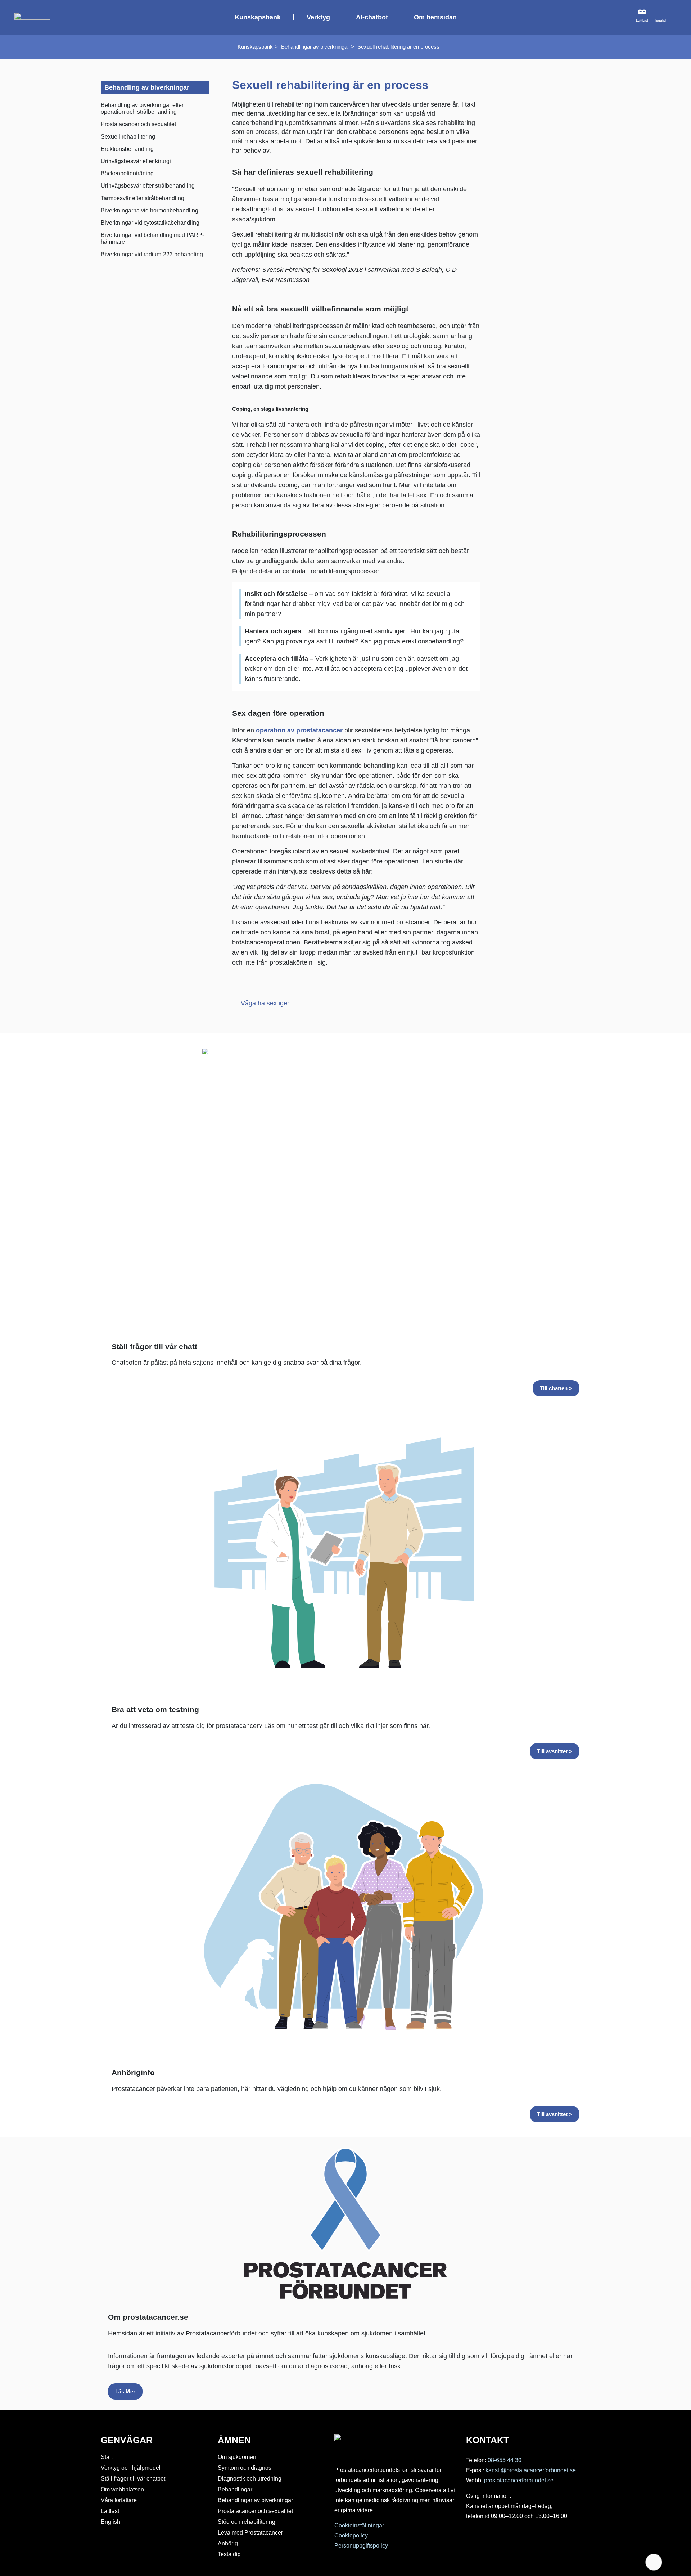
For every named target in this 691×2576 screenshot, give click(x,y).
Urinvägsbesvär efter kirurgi (136, 161)
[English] (661, 12)
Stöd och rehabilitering (247, 2522)
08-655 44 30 (505, 2460)
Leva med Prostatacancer (250, 2533)
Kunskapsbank (258, 17)
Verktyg (318, 17)
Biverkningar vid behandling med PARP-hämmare (152, 238)
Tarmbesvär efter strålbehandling (143, 198)
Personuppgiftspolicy (361, 2546)
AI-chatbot (372, 17)
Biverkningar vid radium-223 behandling (152, 254)
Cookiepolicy (351, 2535)
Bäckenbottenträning (127, 173)
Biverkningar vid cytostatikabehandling (150, 223)
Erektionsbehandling (127, 149)
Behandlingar (235, 2489)
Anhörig (228, 2543)
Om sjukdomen (237, 2457)
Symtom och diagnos (245, 2468)
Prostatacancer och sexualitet (138, 124)
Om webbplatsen (122, 2489)
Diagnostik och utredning (250, 2479)
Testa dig (229, 2554)
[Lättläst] (642, 12)
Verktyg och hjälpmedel (131, 2468)
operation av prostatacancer (299, 730)
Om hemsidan (435, 17)
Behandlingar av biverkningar (315, 47)
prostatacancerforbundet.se (519, 2480)
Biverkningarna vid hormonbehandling (150, 210)
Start (107, 2457)
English (661, 20)
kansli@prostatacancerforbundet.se (531, 2470)
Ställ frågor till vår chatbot (133, 2479)
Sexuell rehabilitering (128, 137)
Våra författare (119, 2500)
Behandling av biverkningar (147, 87)
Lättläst (642, 20)
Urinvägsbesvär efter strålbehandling (148, 186)
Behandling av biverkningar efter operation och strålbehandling (142, 108)
